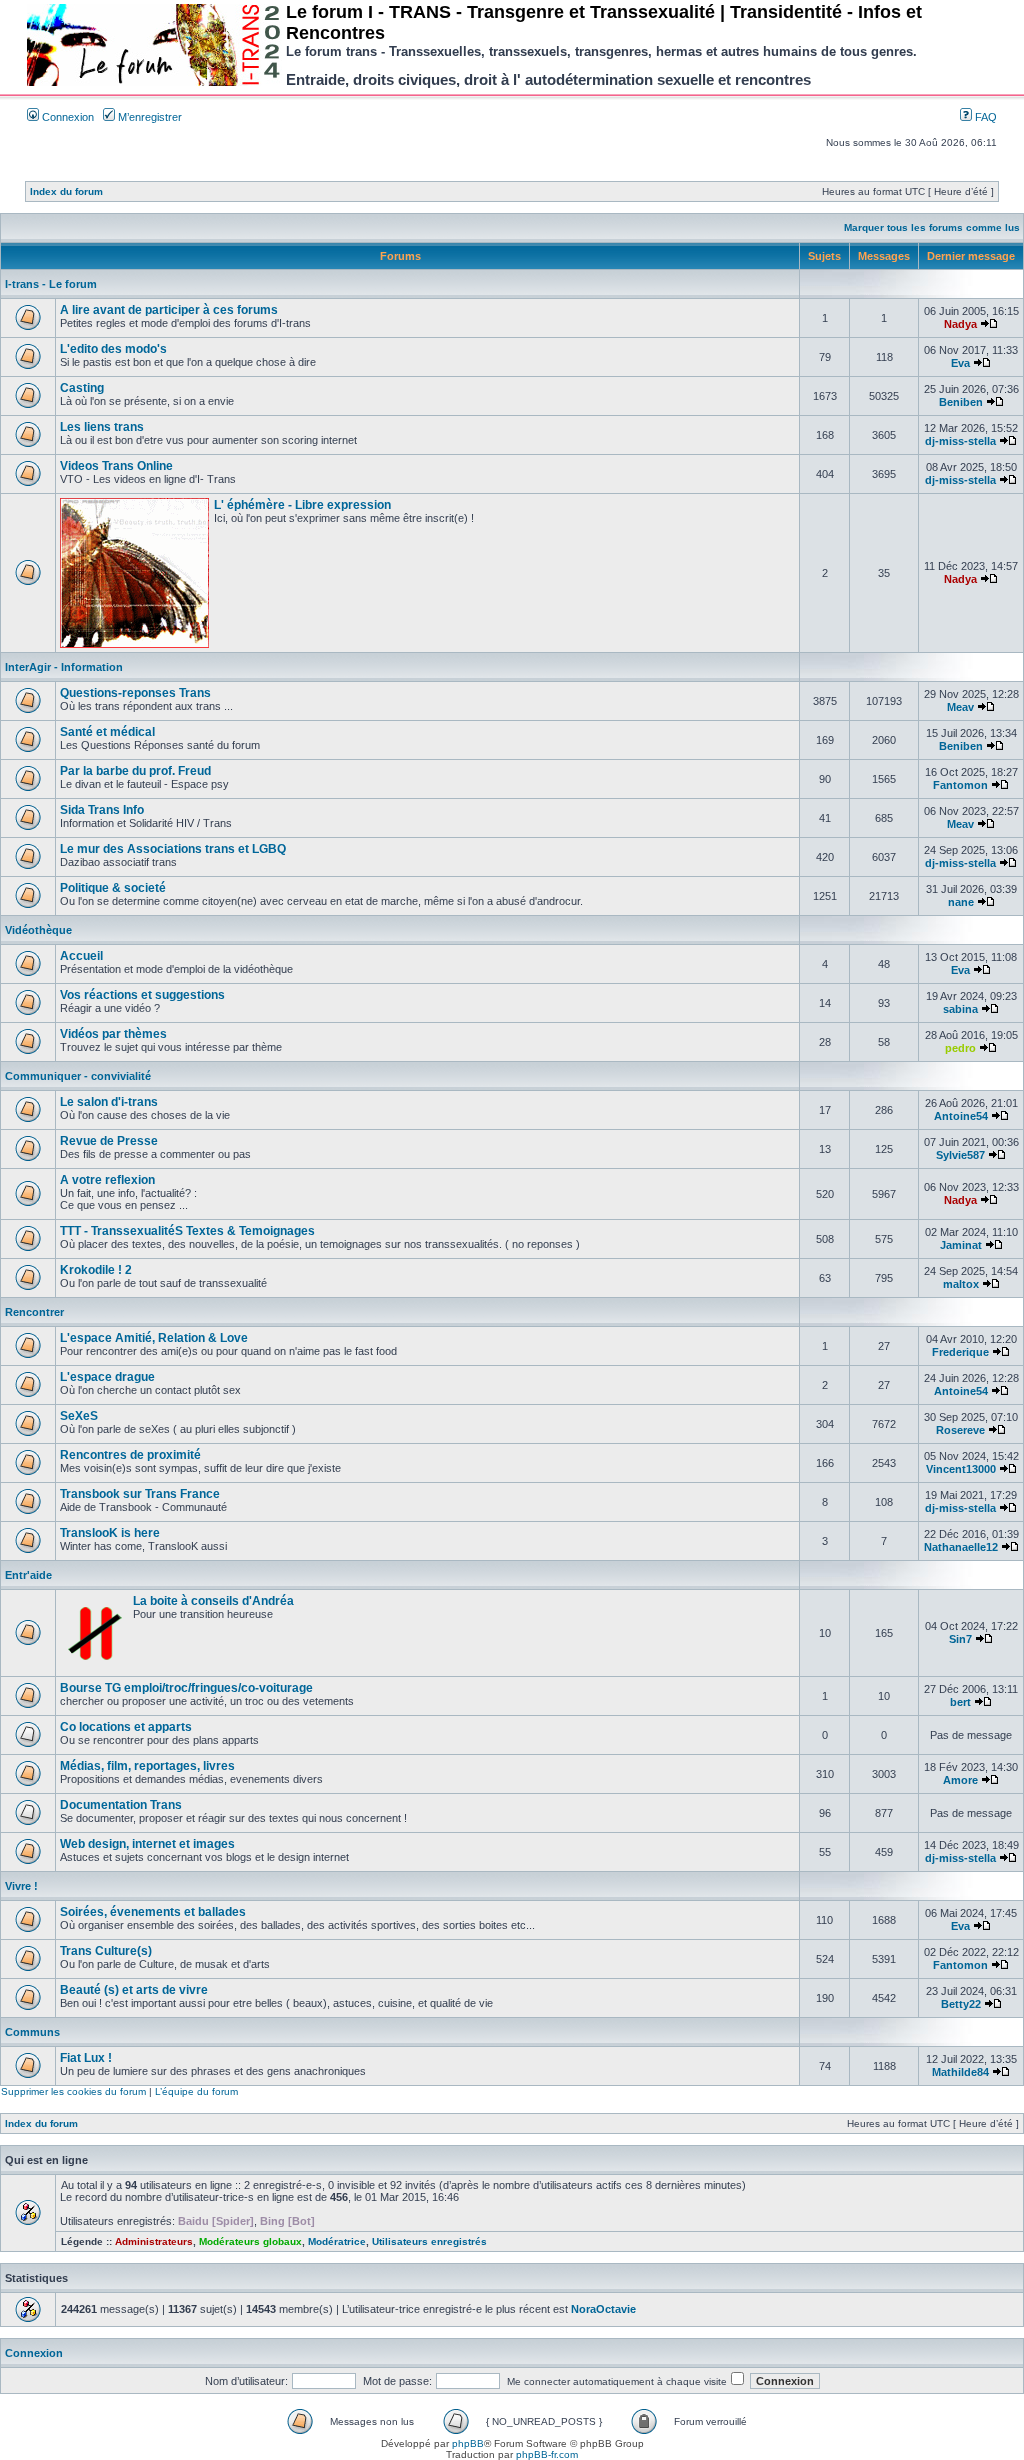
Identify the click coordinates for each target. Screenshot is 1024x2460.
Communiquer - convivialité (78, 1076)
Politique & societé (113, 888)
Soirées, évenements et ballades (153, 1912)
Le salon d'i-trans (109, 1102)
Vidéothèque (38, 930)
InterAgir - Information (64, 667)
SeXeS (79, 1416)
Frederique (960, 1352)
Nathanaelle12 (961, 1547)
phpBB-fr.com (547, 2454)
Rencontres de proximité (130, 1455)
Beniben (961, 402)
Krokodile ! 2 (96, 1270)
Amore (960, 1780)
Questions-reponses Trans (135, 693)
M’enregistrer (148, 117)
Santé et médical (107, 732)
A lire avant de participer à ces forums (169, 310)
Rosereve (960, 1430)
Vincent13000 (961, 1469)
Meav (960, 707)
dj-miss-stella (960, 441)
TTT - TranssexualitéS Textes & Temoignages (187, 1231)
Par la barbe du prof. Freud (135, 771)
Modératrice (337, 2241)
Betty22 (961, 2004)
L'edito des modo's (113, 349)
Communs (32, 2032)
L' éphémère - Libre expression (302, 505)
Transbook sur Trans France (140, 1494)
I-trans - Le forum (51, 284)
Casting (82, 388)
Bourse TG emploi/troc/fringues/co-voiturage (186, 1688)
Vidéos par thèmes (113, 1034)
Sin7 (960, 1639)
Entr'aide (28, 1575)
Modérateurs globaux (250, 2241)
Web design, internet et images (147, 1844)
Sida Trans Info (102, 810)
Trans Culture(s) (106, 1951)
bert (960, 1702)
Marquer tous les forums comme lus (932, 227)
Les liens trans (102, 427)
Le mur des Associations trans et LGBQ (173, 849)
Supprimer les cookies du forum (73, 2091)
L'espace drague (107, 1377)
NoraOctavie (603, 2309)
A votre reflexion (107, 1180)
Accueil (81, 956)
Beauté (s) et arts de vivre (134, 1990)
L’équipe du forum (196, 2091)
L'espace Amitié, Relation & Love (154, 1338)
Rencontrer (34, 1312)
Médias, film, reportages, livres (147, 1766)
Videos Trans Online (116, 466)
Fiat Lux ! (86, 2058)
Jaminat (961, 1245)
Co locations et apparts (126, 1727)
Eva (960, 363)
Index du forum (66, 191)
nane (961, 902)
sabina (960, 1009)
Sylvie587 (960, 1155)
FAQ (984, 117)
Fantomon (960, 785)
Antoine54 (961, 1116)
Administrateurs (154, 2241)
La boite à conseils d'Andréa (213, 1601)
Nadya (960, 324)
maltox (961, 1284)
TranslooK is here (110, 1533)
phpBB (468, 2443)
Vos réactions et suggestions (142, 995)
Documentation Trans (121, 1805)
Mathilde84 (960, 2072)
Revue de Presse (109, 1141)
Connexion (66, 117)
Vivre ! (21, 1886)
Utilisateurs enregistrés (429, 2241)
